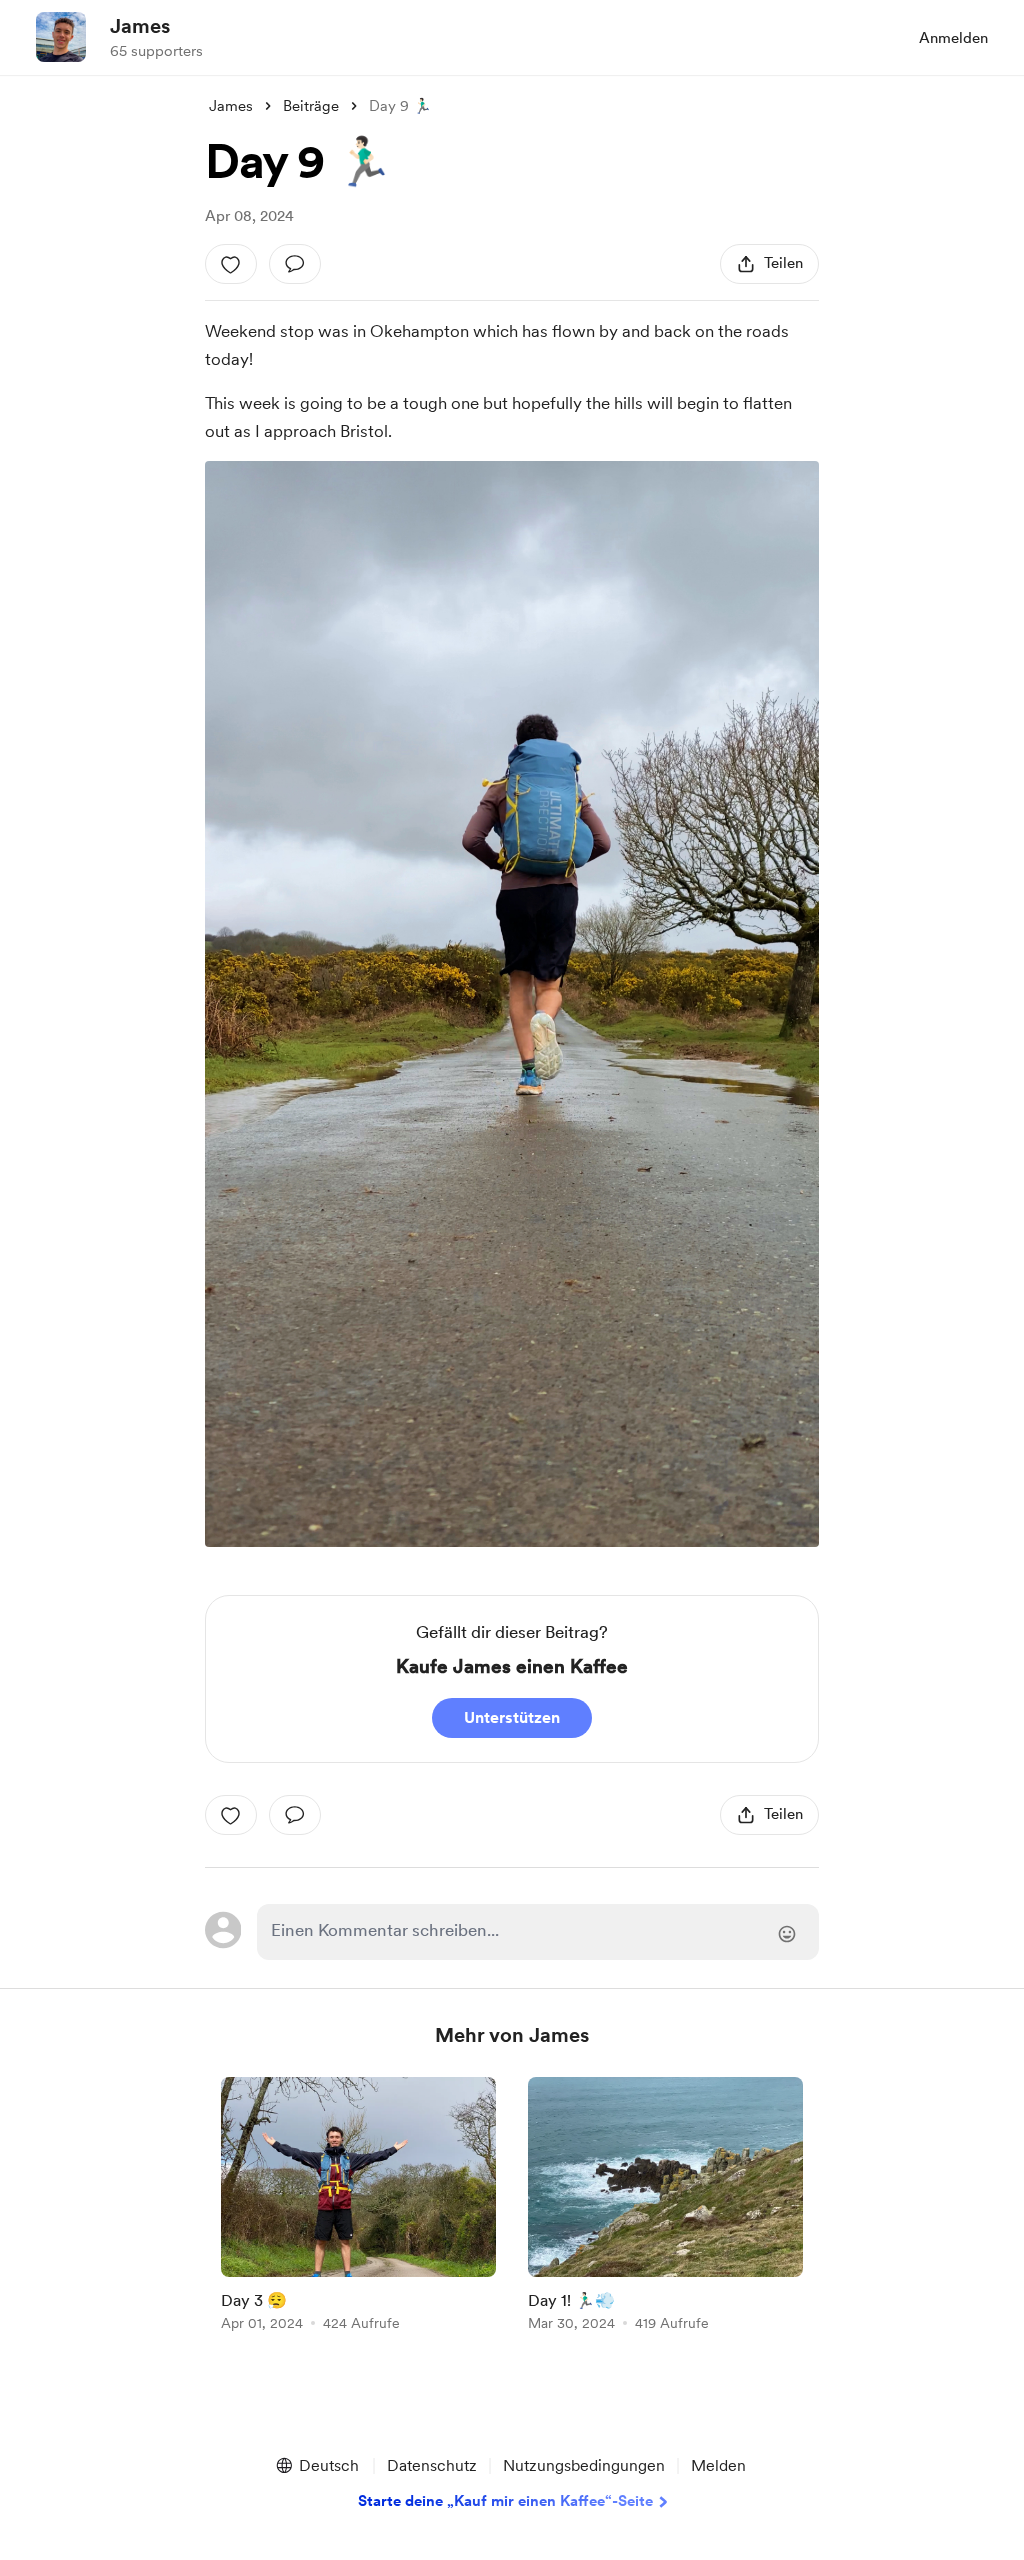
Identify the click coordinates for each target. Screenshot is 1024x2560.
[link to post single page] (358, 2207)
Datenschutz (432, 2465)
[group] (358, 2207)
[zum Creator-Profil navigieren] (61, 37)
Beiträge (311, 106)
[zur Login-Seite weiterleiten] (538, 1932)
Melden (718, 2465)
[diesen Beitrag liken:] (231, 264)
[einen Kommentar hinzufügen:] (295, 264)
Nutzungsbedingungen (584, 2465)
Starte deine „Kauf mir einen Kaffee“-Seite (505, 2501)
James (140, 26)
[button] (316, 2466)
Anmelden (953, 38)
